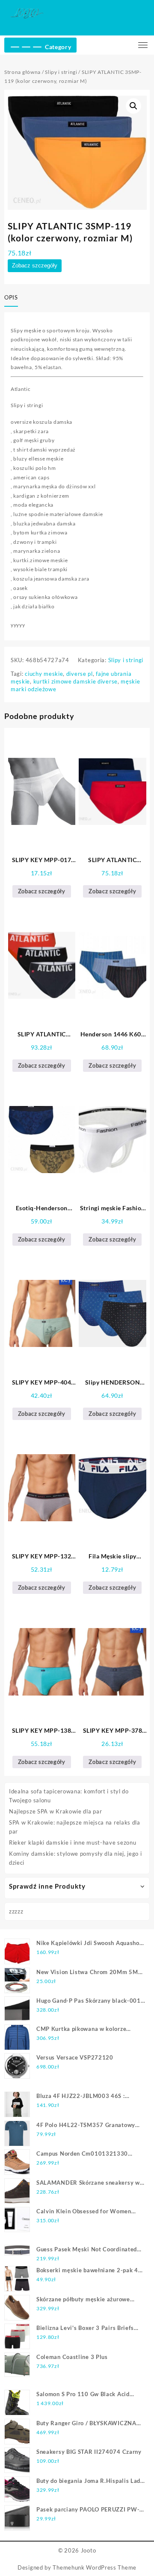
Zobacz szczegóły (35, 266)
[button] (133, 106)
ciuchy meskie (44, 674)
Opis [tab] (11, 297)
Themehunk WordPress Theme (95, 2567)
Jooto (89, 2550)
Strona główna (22, 72)
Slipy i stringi (61, 72)
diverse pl (80, 674)
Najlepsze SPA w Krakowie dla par (55, 1811)
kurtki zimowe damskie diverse (76, 681)
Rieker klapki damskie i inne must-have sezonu (73, 1843)
